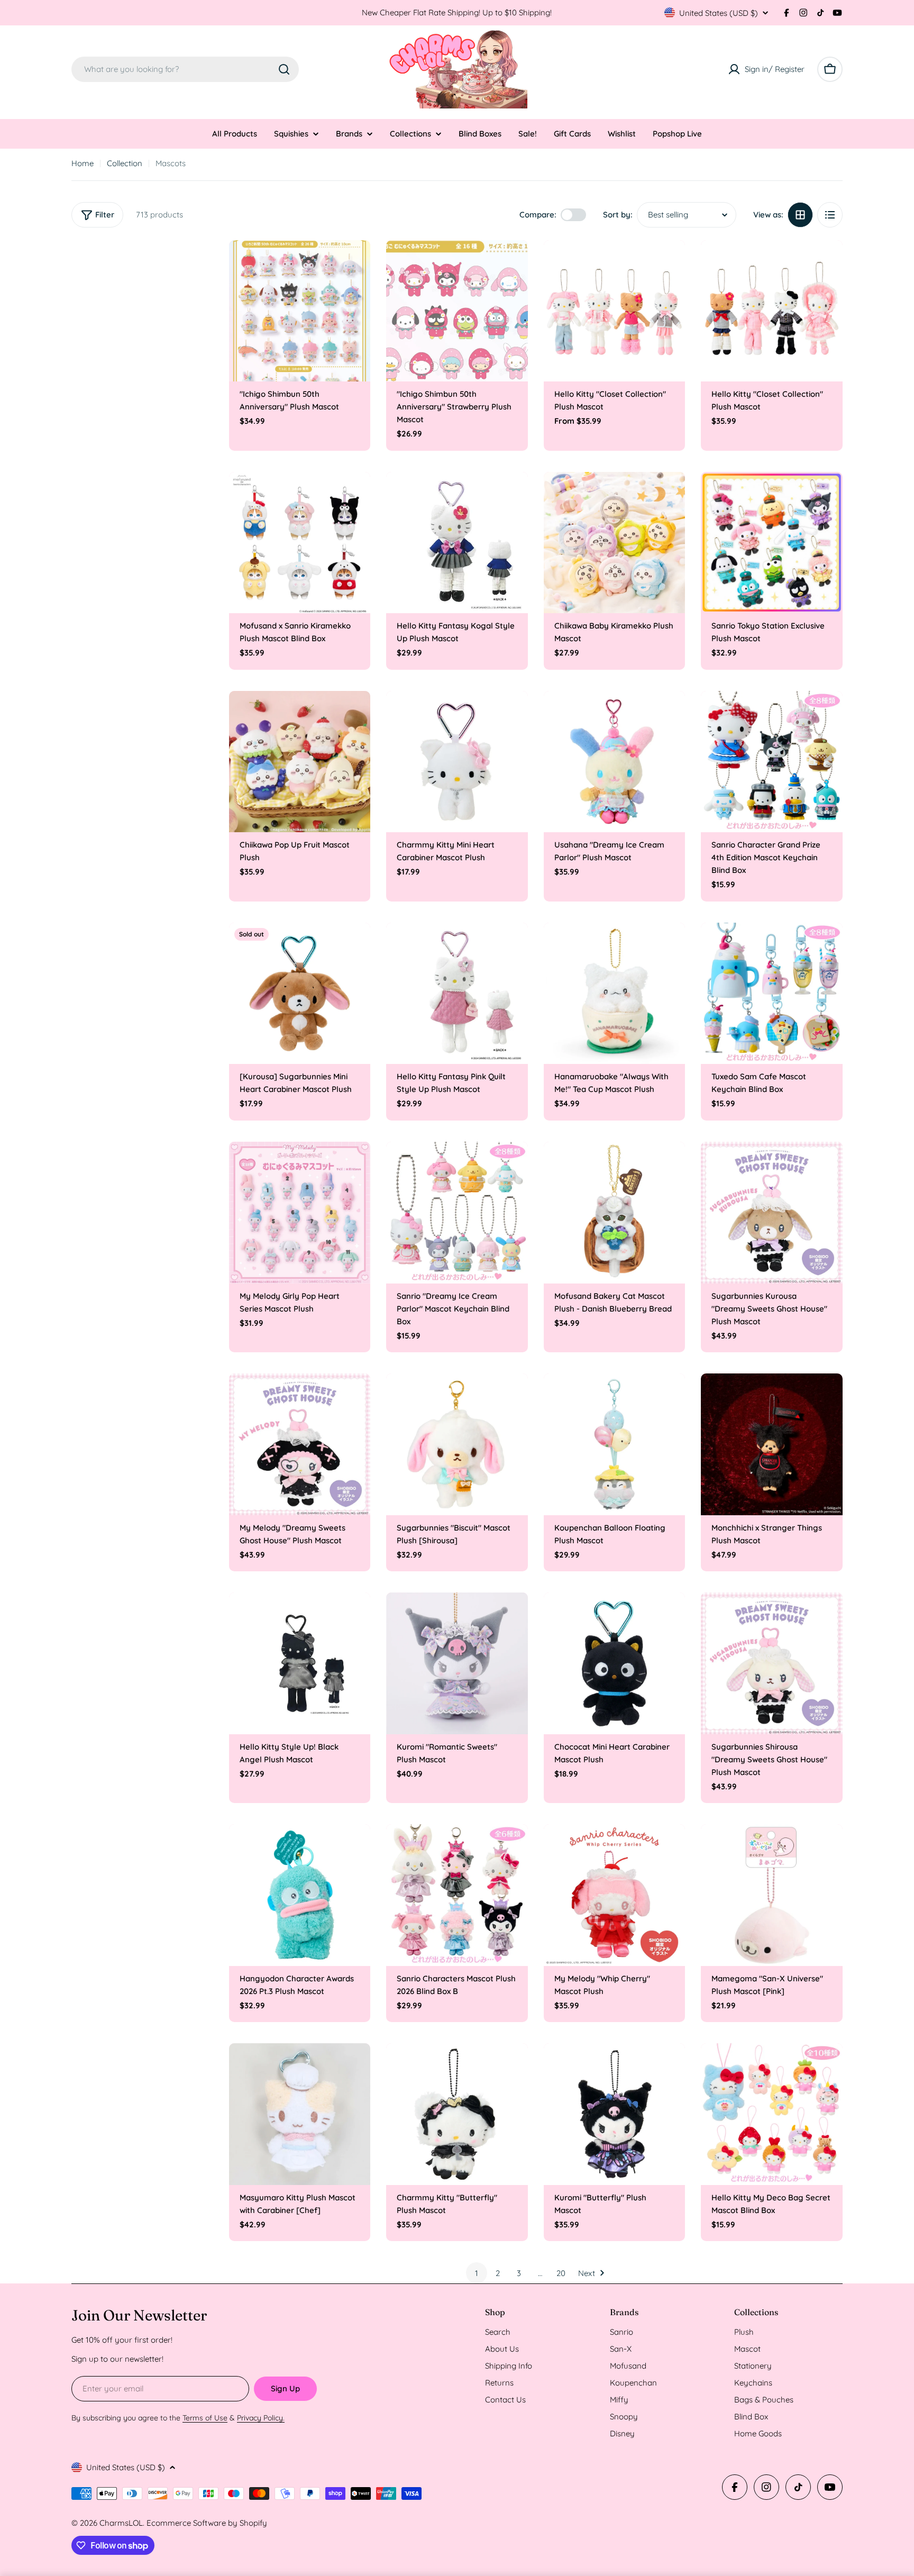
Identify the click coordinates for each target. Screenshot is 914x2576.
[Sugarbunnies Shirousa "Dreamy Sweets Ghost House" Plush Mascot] (772, 1663)
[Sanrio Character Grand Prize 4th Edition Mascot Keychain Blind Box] (772, 762)
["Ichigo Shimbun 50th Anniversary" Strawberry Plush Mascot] (457, 311)
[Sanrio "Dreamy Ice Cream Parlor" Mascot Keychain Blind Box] (457, 1213)
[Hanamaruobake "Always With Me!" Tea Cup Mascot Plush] (615, 994)
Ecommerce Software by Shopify (207, 2523)
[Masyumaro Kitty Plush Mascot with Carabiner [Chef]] (300, 2114)
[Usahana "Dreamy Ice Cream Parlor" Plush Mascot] (615, 762)
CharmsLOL (121, 2523)
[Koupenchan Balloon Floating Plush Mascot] (615, 1444)
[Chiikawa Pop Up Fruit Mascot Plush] (300, 762)
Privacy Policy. (261, 2418)
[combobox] (185, 69)
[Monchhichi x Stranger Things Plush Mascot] (772, 1444)
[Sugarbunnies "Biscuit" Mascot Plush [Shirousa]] (457, 1444)
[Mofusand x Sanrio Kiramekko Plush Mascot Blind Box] (300, 543)
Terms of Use (205, 2418)
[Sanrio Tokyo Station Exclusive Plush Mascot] (772, 543)
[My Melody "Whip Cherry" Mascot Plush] (615, 1895)
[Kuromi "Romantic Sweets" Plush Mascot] (457, 1663)
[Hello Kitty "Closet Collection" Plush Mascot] (615, 311)
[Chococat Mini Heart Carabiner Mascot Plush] (615, 1663)
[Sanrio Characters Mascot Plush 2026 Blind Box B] (457, 1895)
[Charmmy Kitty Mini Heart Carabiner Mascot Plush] (457, 762)
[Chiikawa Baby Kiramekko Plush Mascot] (615, 543)
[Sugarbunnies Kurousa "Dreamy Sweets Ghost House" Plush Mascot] (772, 1213)
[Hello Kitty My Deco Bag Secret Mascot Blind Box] (772, 2114)
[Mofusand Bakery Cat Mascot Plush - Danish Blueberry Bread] (615, 1213)
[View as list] (830, 215)
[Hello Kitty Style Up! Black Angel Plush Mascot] (300, 1663)
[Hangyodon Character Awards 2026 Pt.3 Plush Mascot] (300, 1895)
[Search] (284, 69)
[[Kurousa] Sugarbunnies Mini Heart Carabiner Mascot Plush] (300, 994)
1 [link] (477, 2273)
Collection (125, 163)
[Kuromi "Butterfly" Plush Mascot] (615, 2114)
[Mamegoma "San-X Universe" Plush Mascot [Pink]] (772, 1895)
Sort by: (618, 215)
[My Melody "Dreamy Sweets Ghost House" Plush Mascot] (300, 1444)
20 (561, 2273)
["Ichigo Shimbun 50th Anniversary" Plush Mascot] (300, 311)
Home (83, 163)
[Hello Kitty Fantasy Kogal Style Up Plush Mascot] (457, 543)
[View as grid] (800, 215)
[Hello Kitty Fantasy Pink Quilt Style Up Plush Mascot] (457, 994)
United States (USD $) (719, 13)
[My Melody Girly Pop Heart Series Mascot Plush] (300, 1213)
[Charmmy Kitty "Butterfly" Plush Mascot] (457, 2114)
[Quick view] (355, 263)
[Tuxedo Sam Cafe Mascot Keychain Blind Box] (772, 994)
